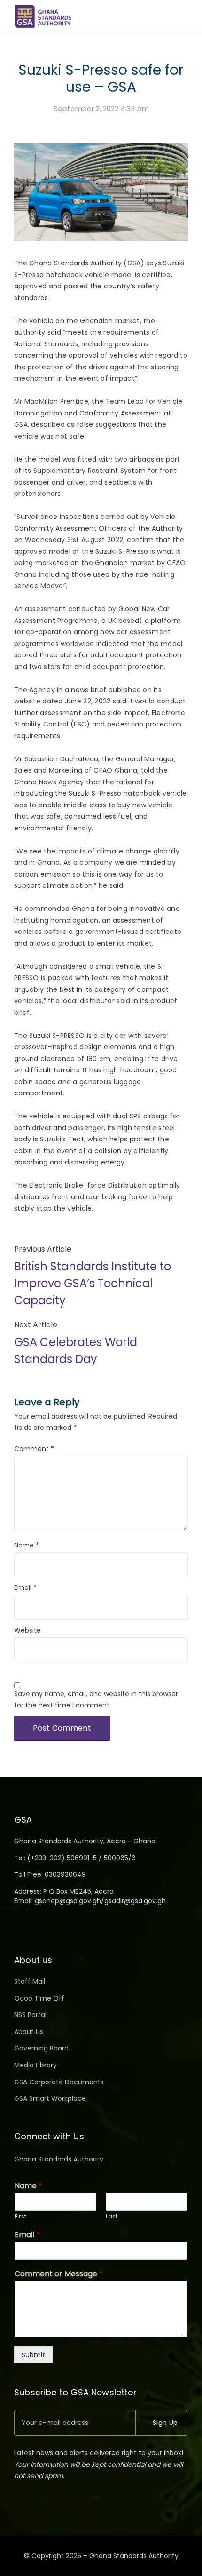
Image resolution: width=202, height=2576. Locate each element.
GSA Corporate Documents (59, 2082)
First (20, 2217)
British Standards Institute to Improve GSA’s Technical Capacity (93, 1283)
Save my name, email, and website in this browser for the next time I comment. (96, 1700)
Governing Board (41, 2048)
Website (27, 1630)
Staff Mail (30, 1981)
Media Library (35, 2065)
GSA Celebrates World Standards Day (76, 1351)
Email (25, 1587)
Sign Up (165, 2423)
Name (27, 1545)
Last (112, 2217)
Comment (34, 1449)
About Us (29, 2032)
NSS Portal (30, 2015)
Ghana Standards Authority (59, 2159)
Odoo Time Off (39, 1998)
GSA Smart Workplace (50, 2098)
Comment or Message (59, 2274)
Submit (33, 2355)
